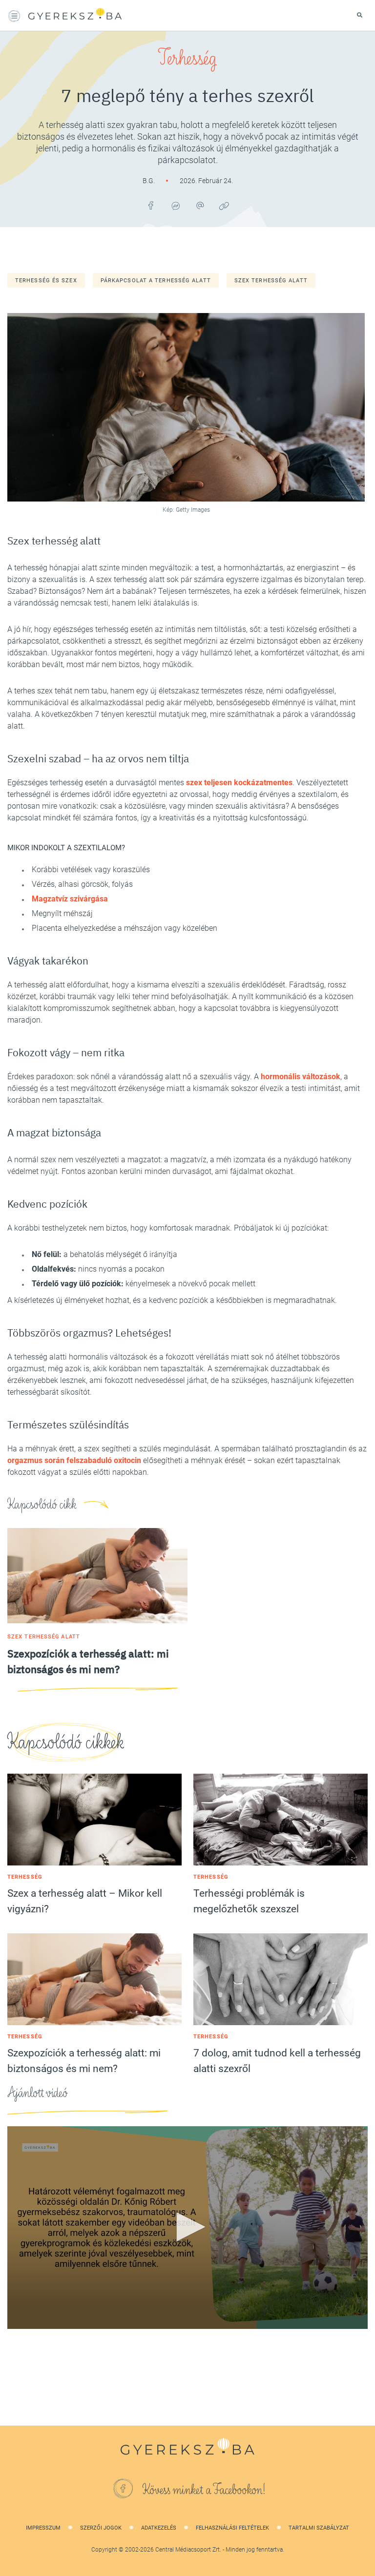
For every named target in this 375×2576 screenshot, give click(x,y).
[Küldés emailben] (200, 206)
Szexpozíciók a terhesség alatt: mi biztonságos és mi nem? (84, 2061)
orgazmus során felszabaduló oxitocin (74, 1460)
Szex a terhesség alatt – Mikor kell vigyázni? (85, 1901)
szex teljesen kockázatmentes (239, 783)
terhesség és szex (46, 281)
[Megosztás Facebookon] (151, 206)
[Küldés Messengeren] (175, 206)
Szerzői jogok (101, 2528)
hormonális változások (301, 1077)
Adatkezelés (159, 2528)
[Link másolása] (224, 206)
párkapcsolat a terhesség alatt (156, 281)
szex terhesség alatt (271, 281)
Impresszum (43, 2528)
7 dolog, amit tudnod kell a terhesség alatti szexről (277, 2061)
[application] (187, 2228)
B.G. (149, 181)
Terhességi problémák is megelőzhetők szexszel (249, 1901)
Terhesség (187, 59)
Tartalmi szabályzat (319, 2528)
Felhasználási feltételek (232, 2528)
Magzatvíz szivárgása (70, 899)
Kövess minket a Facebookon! (204, 2490)
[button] (187, 2227)
